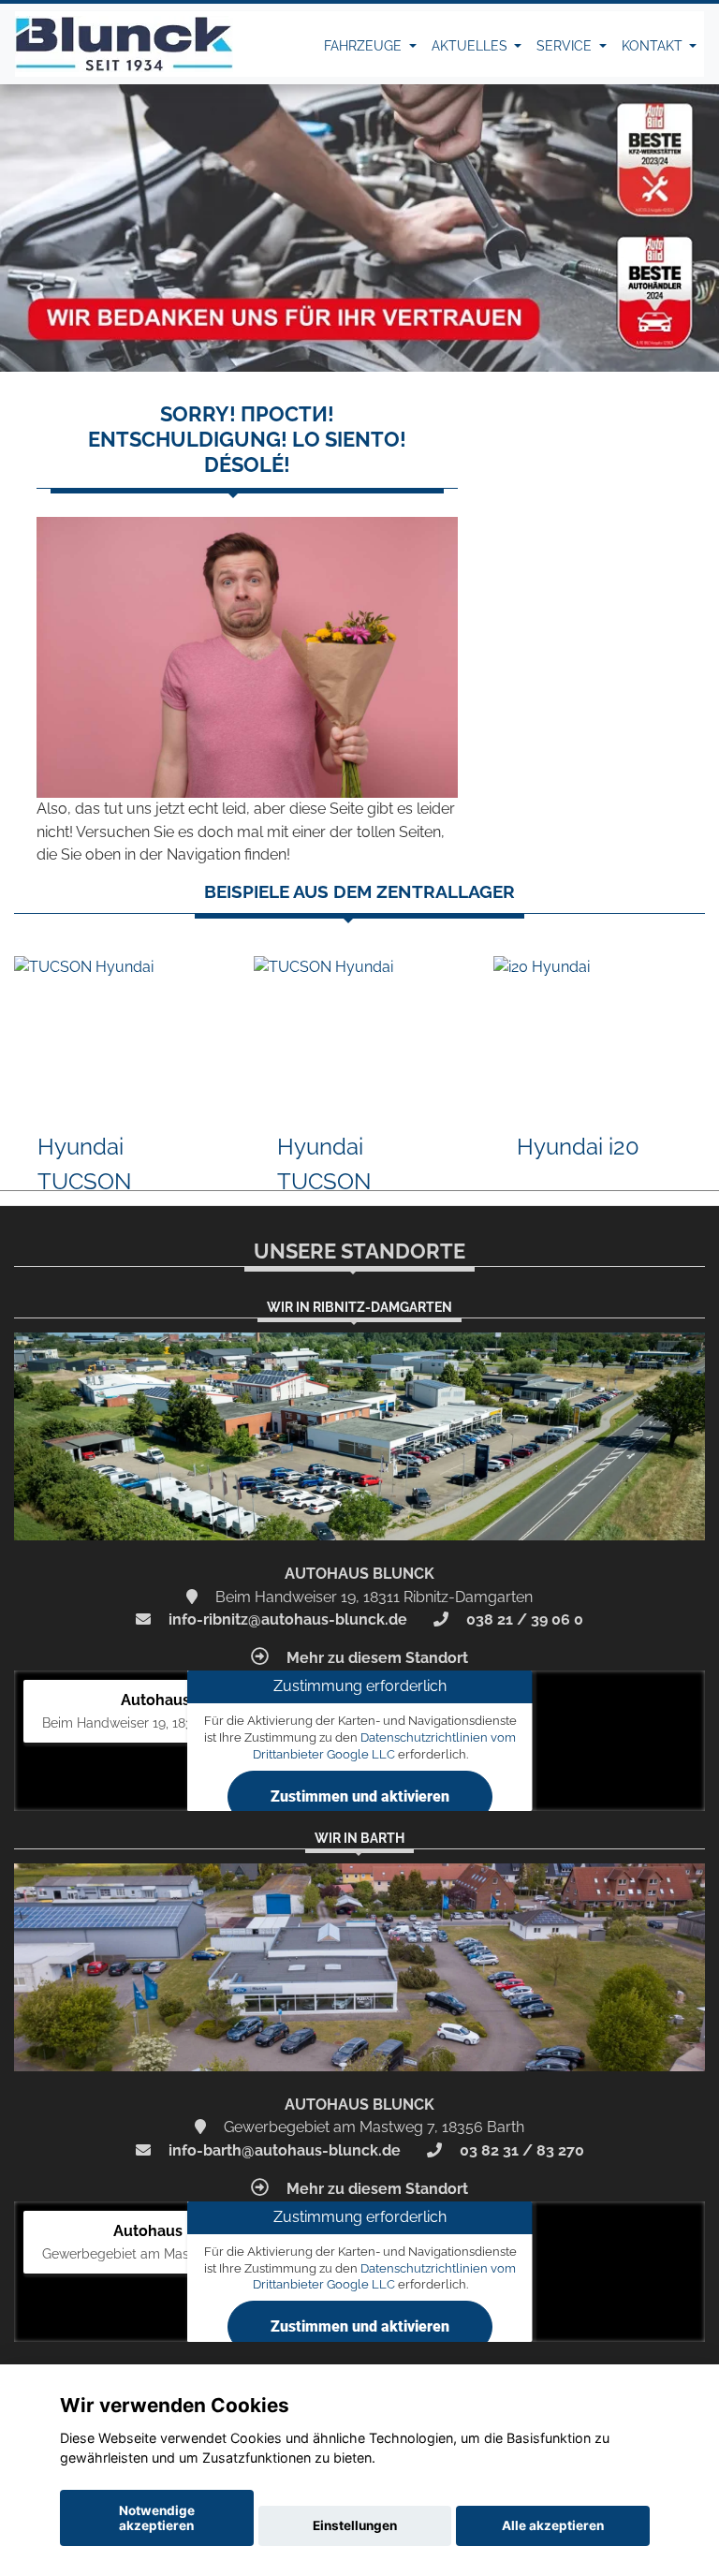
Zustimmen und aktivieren (360, 1796)
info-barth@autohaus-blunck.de (283, 2150)
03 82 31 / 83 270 (520, 2150)
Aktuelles (471, 46)
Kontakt (654, 46)
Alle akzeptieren (553, 2525)
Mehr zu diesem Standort (375, 1658)
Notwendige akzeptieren (157, 2518)
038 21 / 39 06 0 (523, 1619)
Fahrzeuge (365, 46)
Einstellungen (355, 2525)
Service (566, 46)
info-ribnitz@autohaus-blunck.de (286, 1619)
